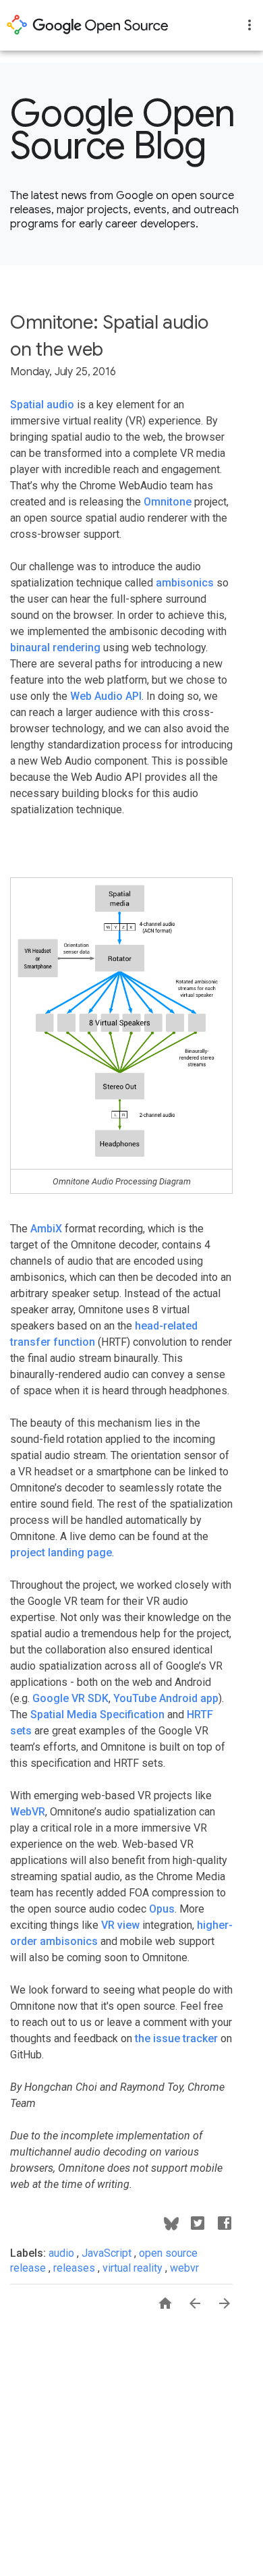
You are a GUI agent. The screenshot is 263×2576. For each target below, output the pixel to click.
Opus (162, 1909)
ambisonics (185, 583)
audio (63, 2253)
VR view (120, 1925)
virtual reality (134, 2268)
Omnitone (168, 502)
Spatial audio (42, 405)
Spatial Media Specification (97, 1715)
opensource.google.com (88, 25)
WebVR (28, 1812)
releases (76, 2268)
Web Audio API (106, 696)
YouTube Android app (166, 1698)
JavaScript (108, 2253)
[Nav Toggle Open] (250, 25)
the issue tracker (176, 2038)
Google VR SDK (70, 1698)
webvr (184, 2268)
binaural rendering (55, 648)
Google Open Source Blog (123, 130)
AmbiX (46, 1229)
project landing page (61, 1553)
